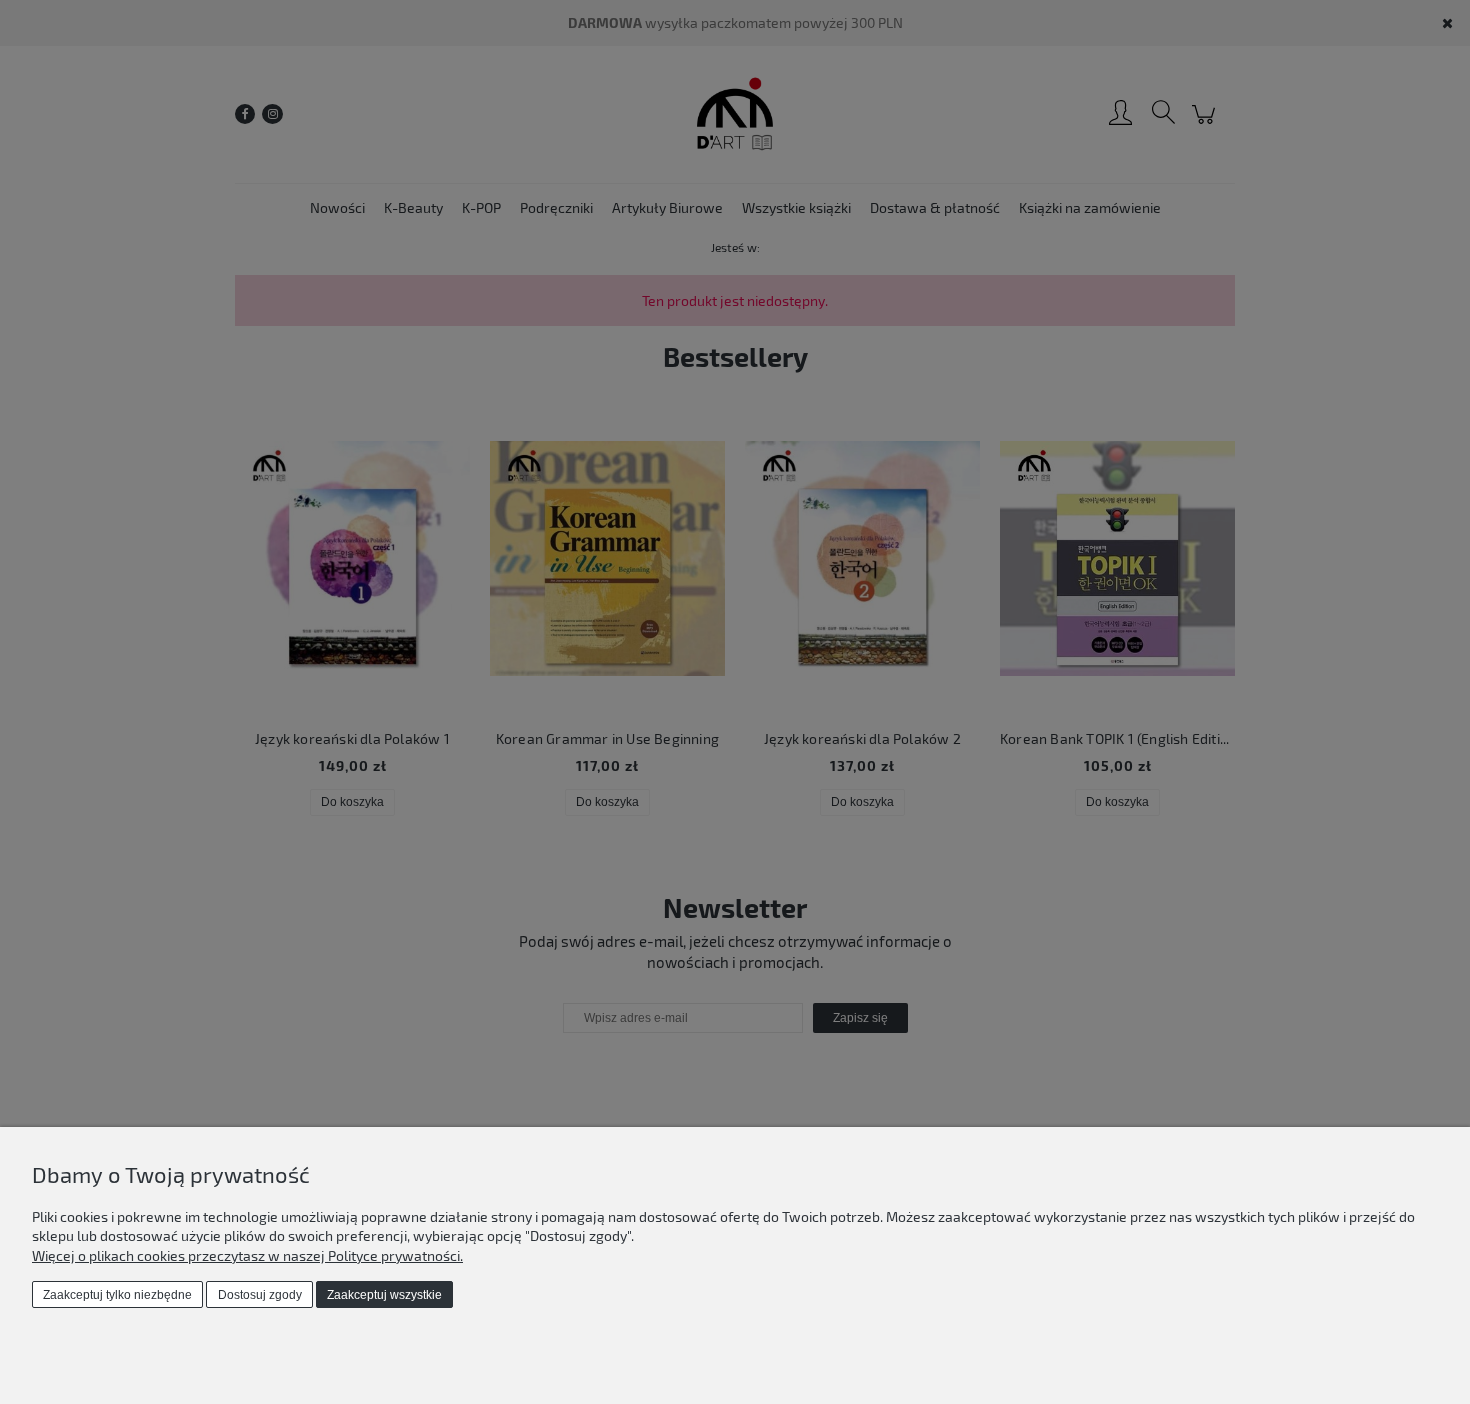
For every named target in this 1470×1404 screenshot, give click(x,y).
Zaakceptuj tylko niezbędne (117, 1295)
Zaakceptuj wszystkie (384, 1295)
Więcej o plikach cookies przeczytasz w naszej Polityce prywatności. (247, 1255)
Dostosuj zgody (260, 1295)
